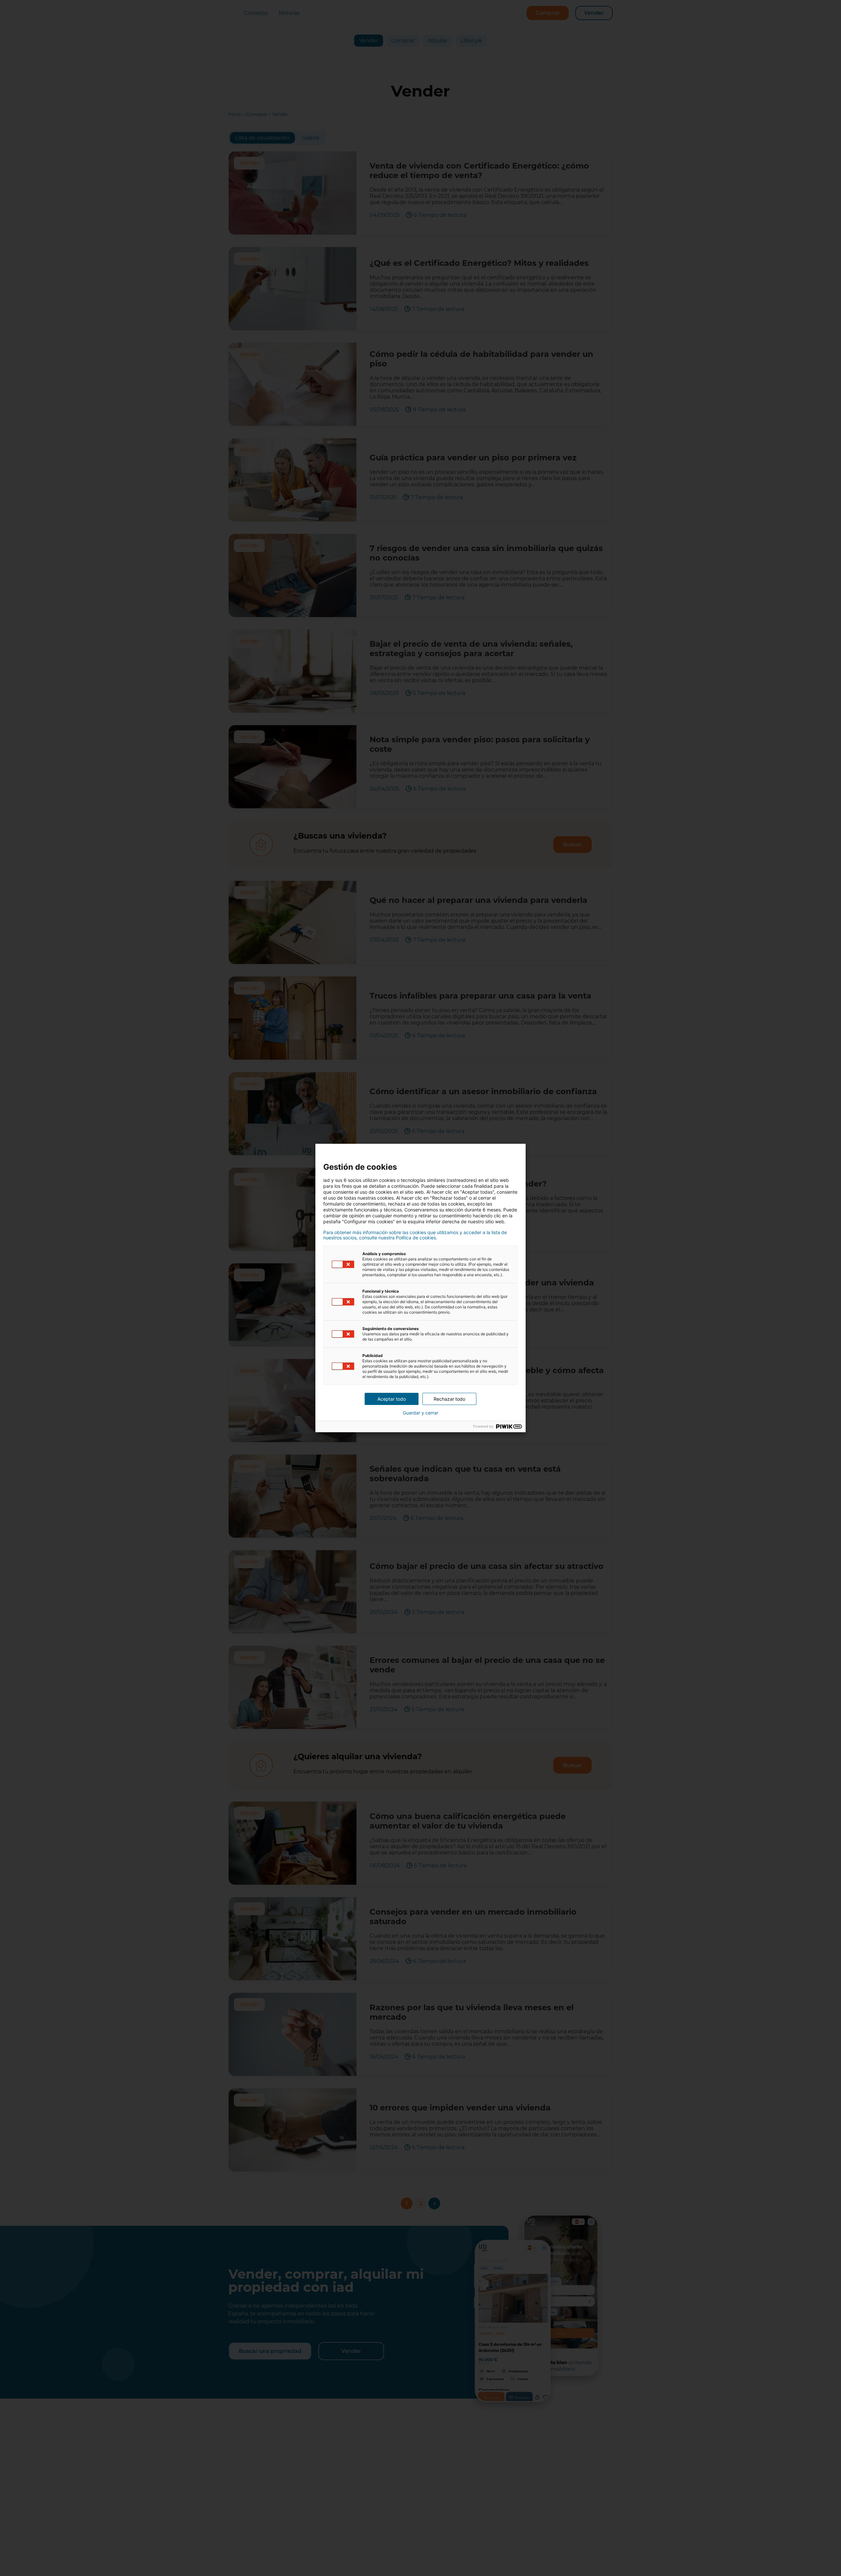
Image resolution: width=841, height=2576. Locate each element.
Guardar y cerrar (420, 1413)
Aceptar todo (392, 1399)
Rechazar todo (449, 1399)
